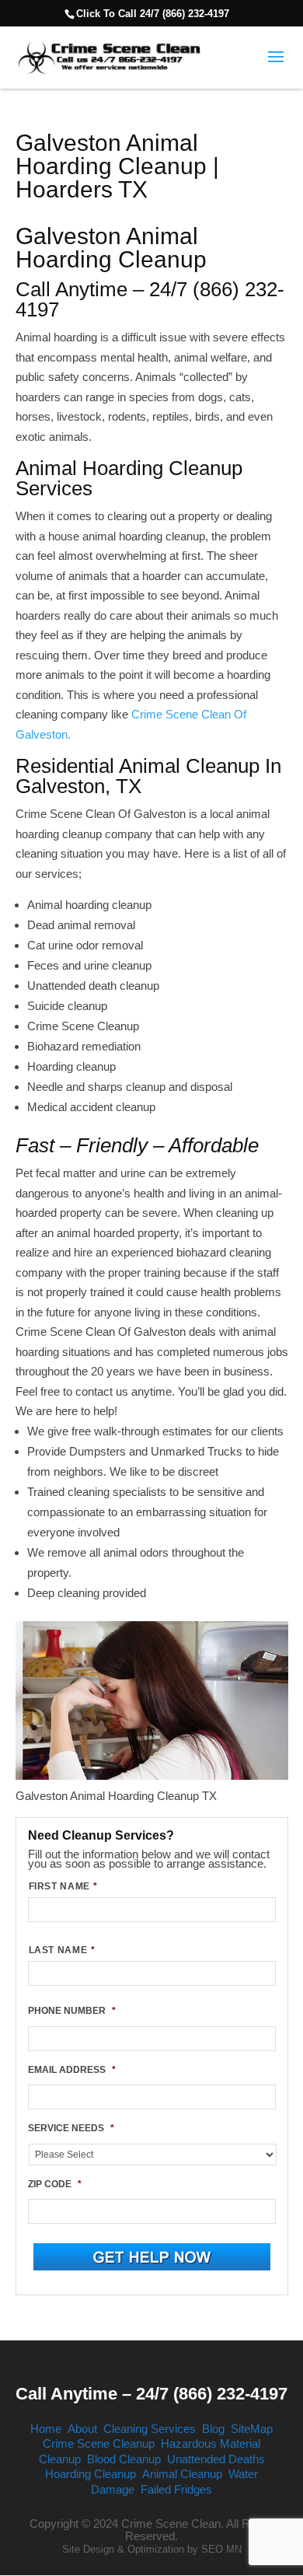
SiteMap (252, 2429)
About (82, 2429)
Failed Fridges (176, 2489)
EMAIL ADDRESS (72, 2070)
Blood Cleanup (124, 2459)
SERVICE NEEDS (71, 2128)
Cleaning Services (150, 2429)
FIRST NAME (63, 1886)
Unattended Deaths (216, 2459)
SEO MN (221, 2549)
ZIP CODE (55, 2184)
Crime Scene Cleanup (99, 2443)
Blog (213, 2429)
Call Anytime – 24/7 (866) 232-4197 (151, 2394)
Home (46, 2429)
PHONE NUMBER (72, 2011)
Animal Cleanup (182, 2474)
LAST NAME (62, 1950)
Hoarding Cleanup (91, 2474)
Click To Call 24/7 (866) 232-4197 (153, 14)
